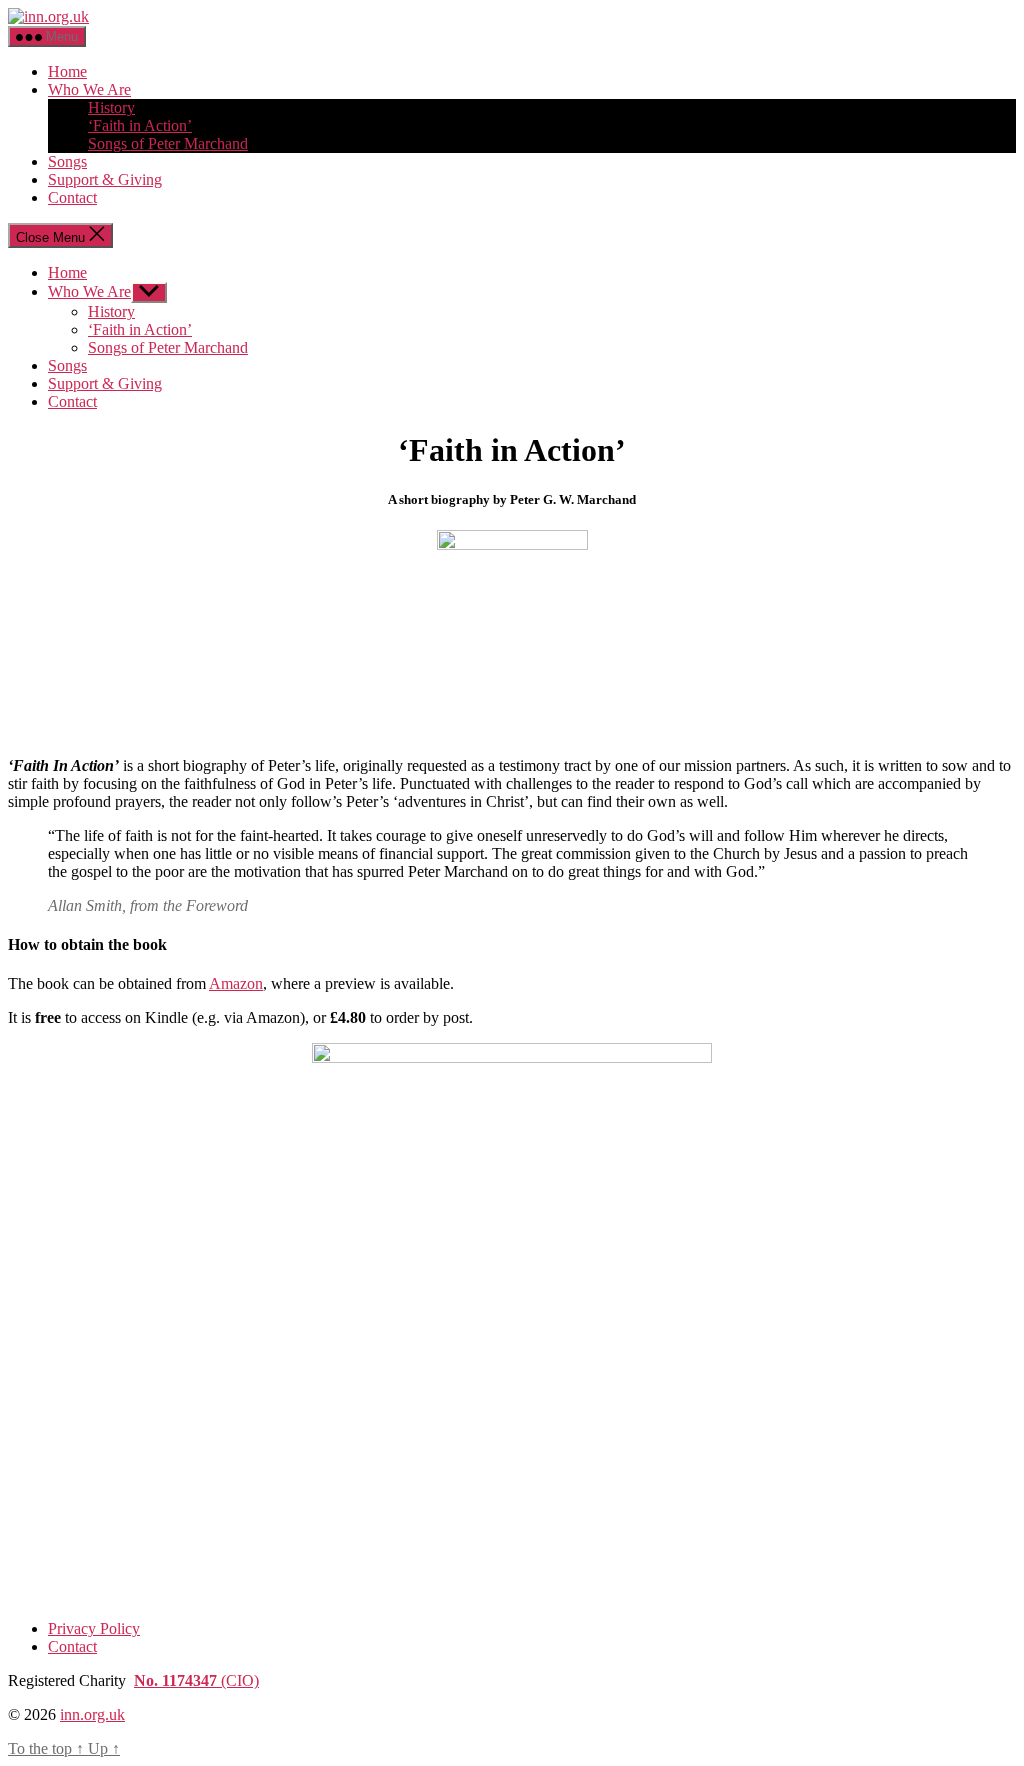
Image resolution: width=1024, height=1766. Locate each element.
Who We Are (89, 89)
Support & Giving (105, 179)
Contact (72, 197)
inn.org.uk (92, 1714)
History (111, 107)
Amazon (236, 983)
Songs (67, 161)
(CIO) (196, 1680)
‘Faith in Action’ (140, 125)
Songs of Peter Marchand (168, 143)
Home (67, 71)
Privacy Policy (94, 1628)
